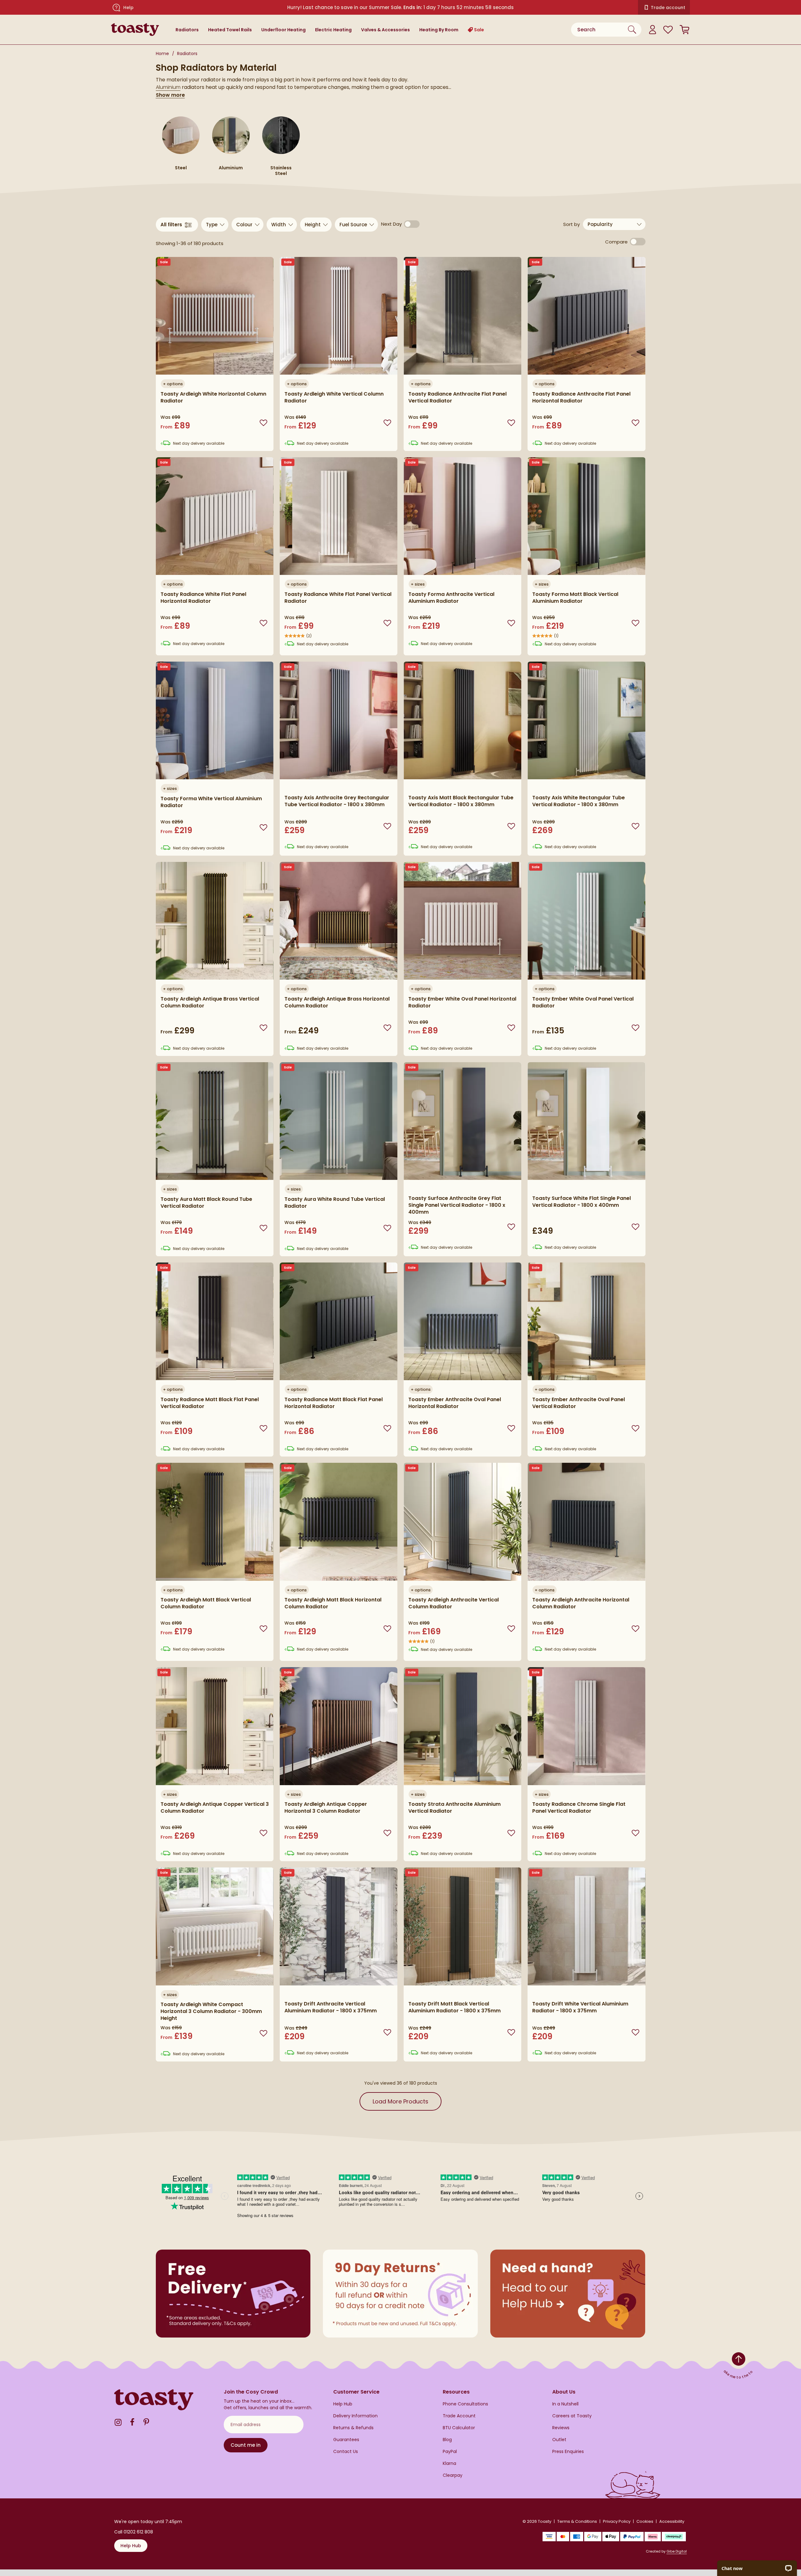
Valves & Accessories (385, 30)
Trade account (668, 8)
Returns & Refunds (353, 2428)
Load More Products (400, 2101)
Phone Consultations (465, 2404)
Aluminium (168, 87)
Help (128, 8)
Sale (479, 30)
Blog (447, 2440)
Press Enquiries (568, 2452)
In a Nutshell (565, 2404)
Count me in (246, 2445)
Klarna (449, 2463)
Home (162, 54)
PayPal (450, 2452)
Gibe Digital (677, 2551)
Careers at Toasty (572, 2416)
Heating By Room (439, 30)
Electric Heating (333, 30)
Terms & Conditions (577, 2521)
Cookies (645, 2521)
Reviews (561, 2428)
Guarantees (346, 2440)
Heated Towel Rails (230, 30)
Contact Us (346, 2452)
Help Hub (343, 2404)
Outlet (559, 2440)
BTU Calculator (459, 2428)
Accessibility (672, 2521)
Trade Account (459, 2416)
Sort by (573, 224)
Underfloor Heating (283, 30)
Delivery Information (355, 2416)
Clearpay (453, 2475)
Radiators (187, 30)
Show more (170, 95)
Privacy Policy (617, 2521)
